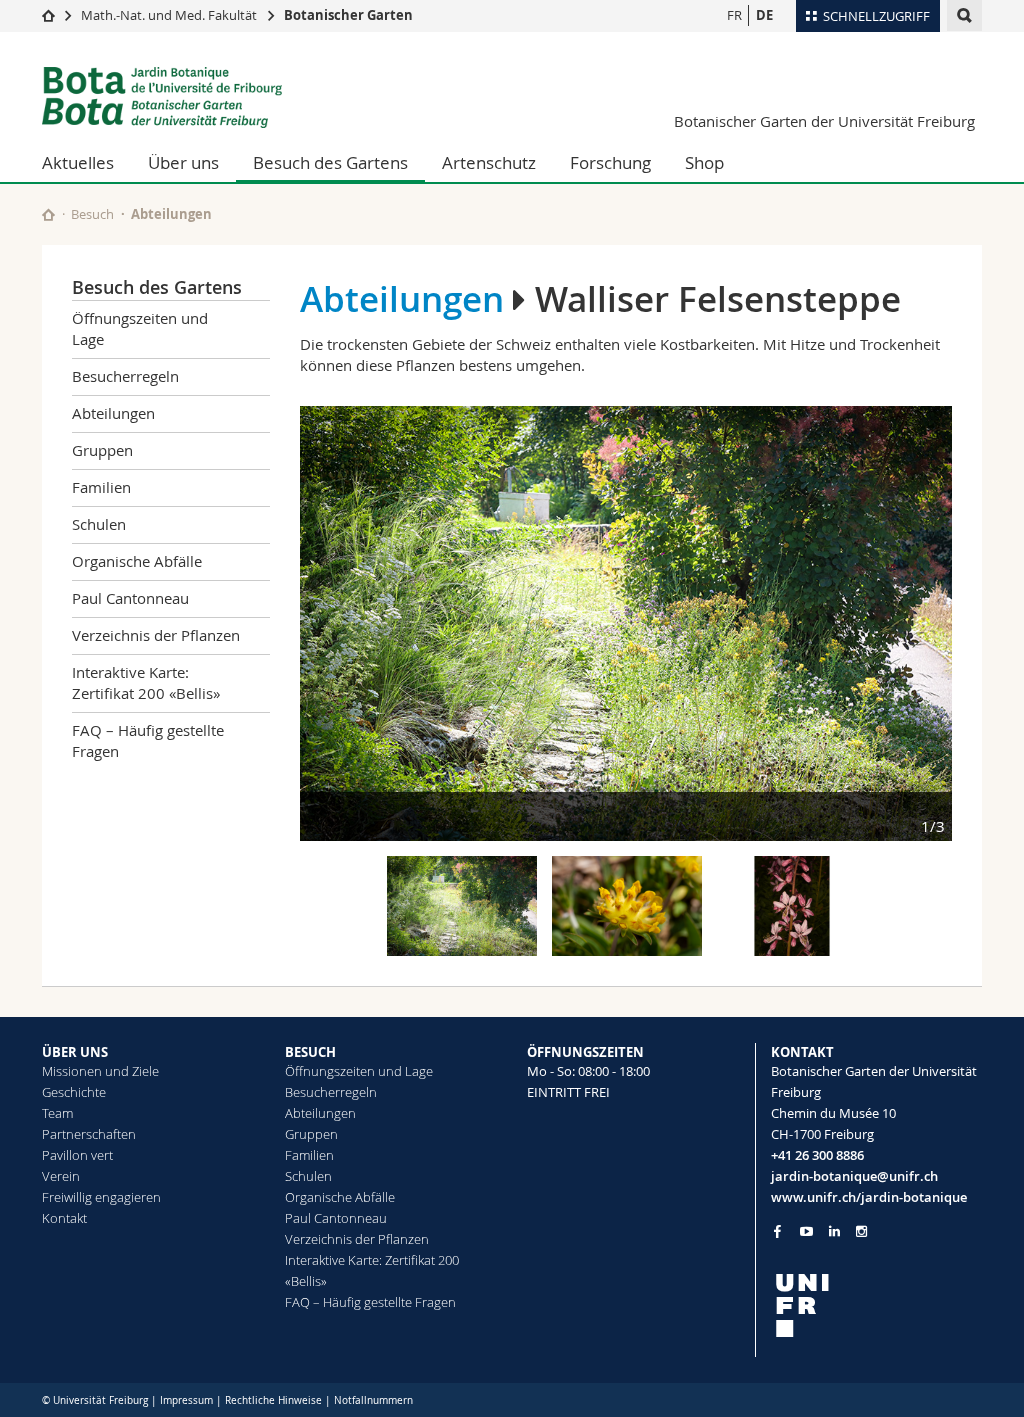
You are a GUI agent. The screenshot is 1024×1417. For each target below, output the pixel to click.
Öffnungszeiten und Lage (140, 328)
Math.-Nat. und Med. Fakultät (169, 15)
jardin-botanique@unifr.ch (854, 1176)
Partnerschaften (89, 1134)
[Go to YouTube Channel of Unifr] (806, 1231)
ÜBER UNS (75, 1052)
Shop (704, 162)
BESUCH (310, 1052)
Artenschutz (489, 162)
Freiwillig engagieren (101, 1197)
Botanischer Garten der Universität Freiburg (824, 121)
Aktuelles (78, 162)
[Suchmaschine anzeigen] (964, 15)
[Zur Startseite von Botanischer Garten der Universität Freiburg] (162, 97)
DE (764, 15)
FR (734, 15)
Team (57, 1113)
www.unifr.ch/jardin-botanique (869, 1197)
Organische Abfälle (137, 561)
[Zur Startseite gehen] (48, 15)
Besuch (92, 214)
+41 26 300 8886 (817, 1155)
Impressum (186, 1400)
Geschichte (74, 1092)
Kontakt (64, 1218)
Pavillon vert (77, 1155)
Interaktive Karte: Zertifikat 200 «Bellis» (146, 682)
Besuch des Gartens (330, 162)
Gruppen (102, 450)
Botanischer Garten (348, 15)
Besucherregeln (125, 376)
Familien (101, 487)
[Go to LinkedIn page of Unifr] (834, 1231)
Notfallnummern (373, 1400)
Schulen (99, 524)
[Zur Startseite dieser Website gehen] (48, 214)
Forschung (610, 162)
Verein (61, 1176)
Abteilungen (171, 214)
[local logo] (877, 1305)
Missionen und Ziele (100, 1071)
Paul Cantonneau (130, 598)
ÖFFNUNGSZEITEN (585, 1052)
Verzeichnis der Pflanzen (156, 635)
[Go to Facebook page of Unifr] (777, 1231)
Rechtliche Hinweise (273, 1400)
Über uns (183, 162)
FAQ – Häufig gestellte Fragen (148, 740)
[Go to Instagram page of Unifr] (861, 1231)
